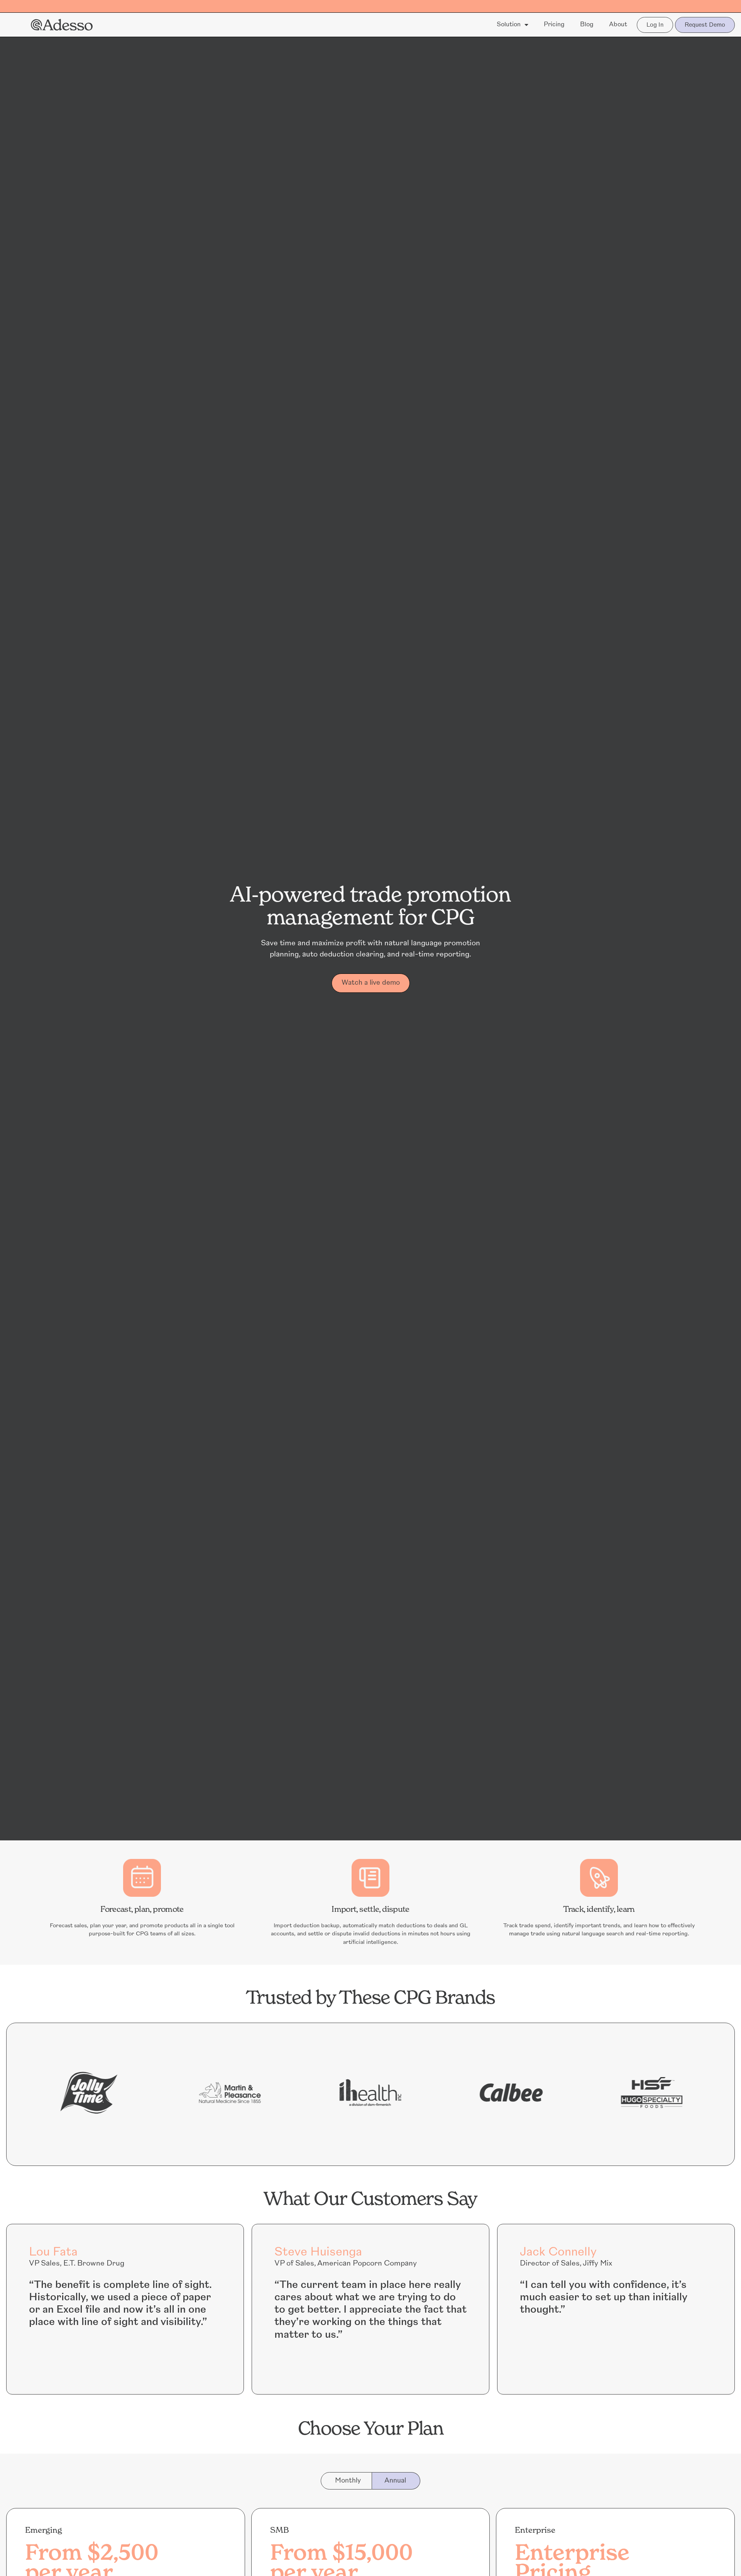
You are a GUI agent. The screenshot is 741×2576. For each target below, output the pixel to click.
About (618, 25)
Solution (509, 25)
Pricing (554, 25)
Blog (587, 25)
